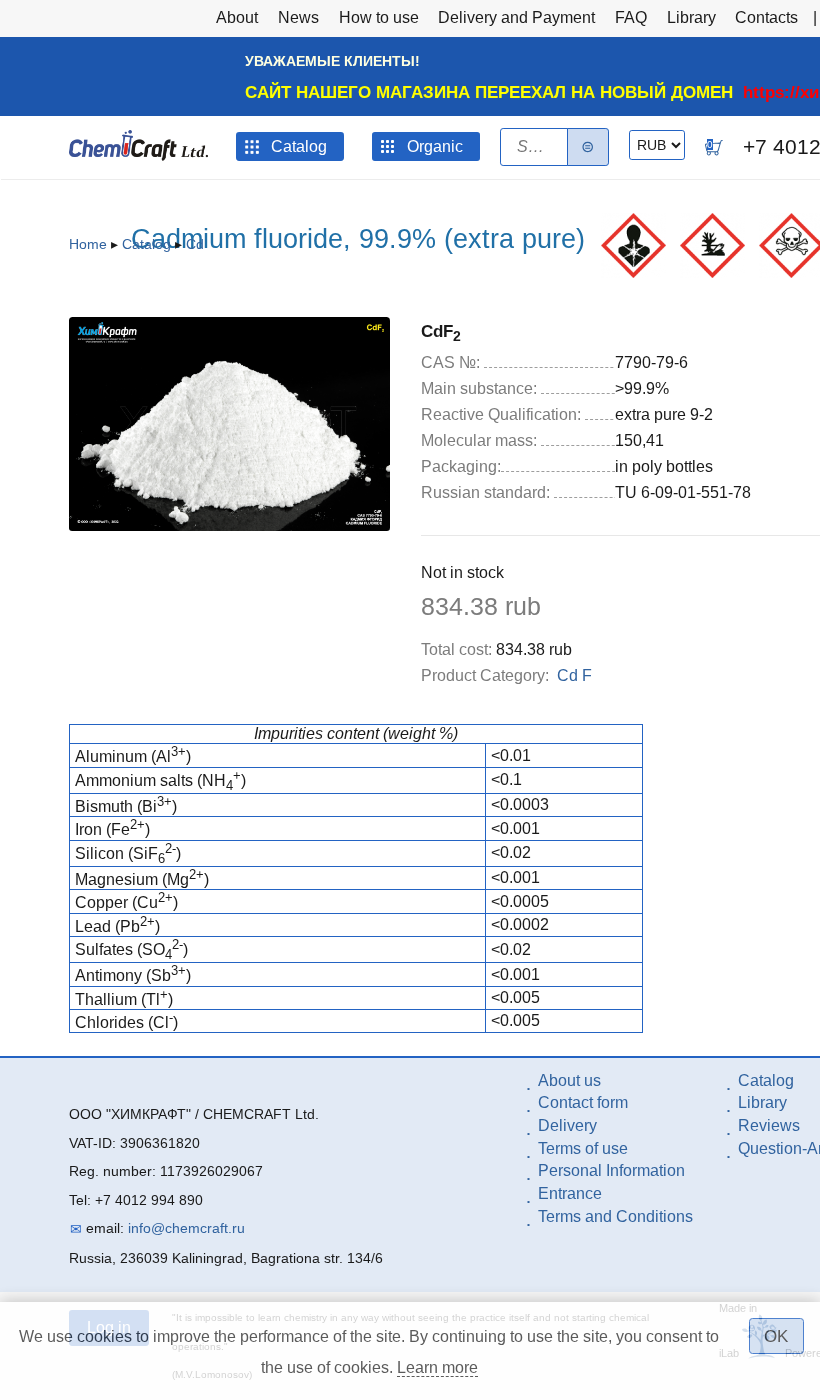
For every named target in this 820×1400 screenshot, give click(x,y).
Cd (195, 244)
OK (776, 1336)
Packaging (461, 466)
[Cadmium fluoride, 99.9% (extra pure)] (229, 525)
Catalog (146, 244)
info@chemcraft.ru (186, 1228)
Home (88, 244)
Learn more (437, 1367)
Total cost (456, 649)
